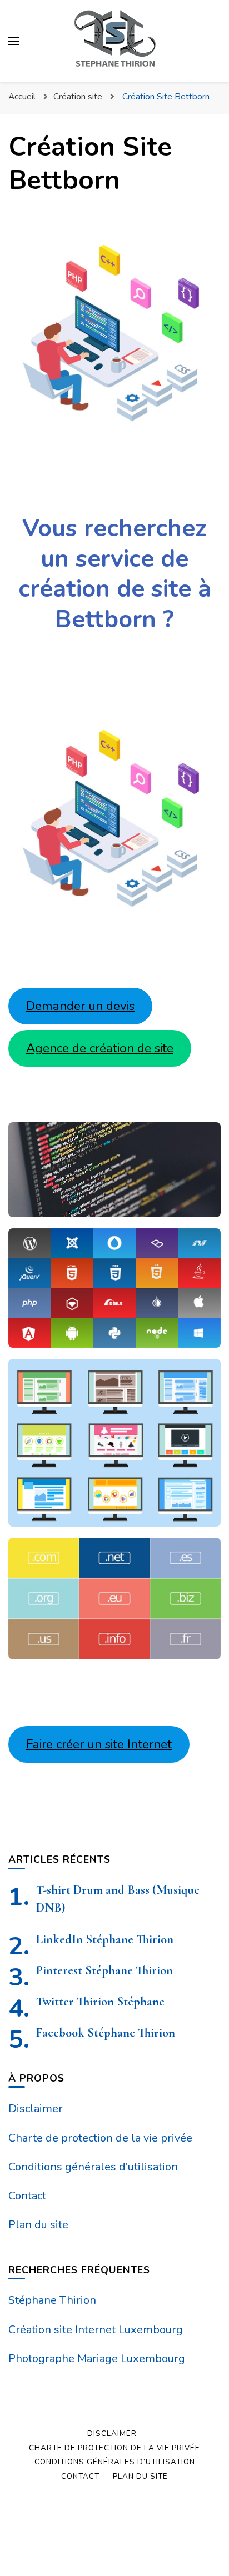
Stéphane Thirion (52, 2300)
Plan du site (38, 2225)
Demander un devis (80, 1006)
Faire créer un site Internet (99, 1744)
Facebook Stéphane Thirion (106, 2032)
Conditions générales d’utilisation (93, 2167)
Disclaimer (36, 2109)
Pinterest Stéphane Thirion (104, 1970)
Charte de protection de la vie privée (100, 2138)
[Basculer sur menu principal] (14, 41)
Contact (27, 2196)
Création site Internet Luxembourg (96, 2330)
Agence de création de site (100, 1048)
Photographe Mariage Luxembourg (97, 2359)
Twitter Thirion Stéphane (100, 2001)
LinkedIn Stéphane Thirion (105, 1939)
